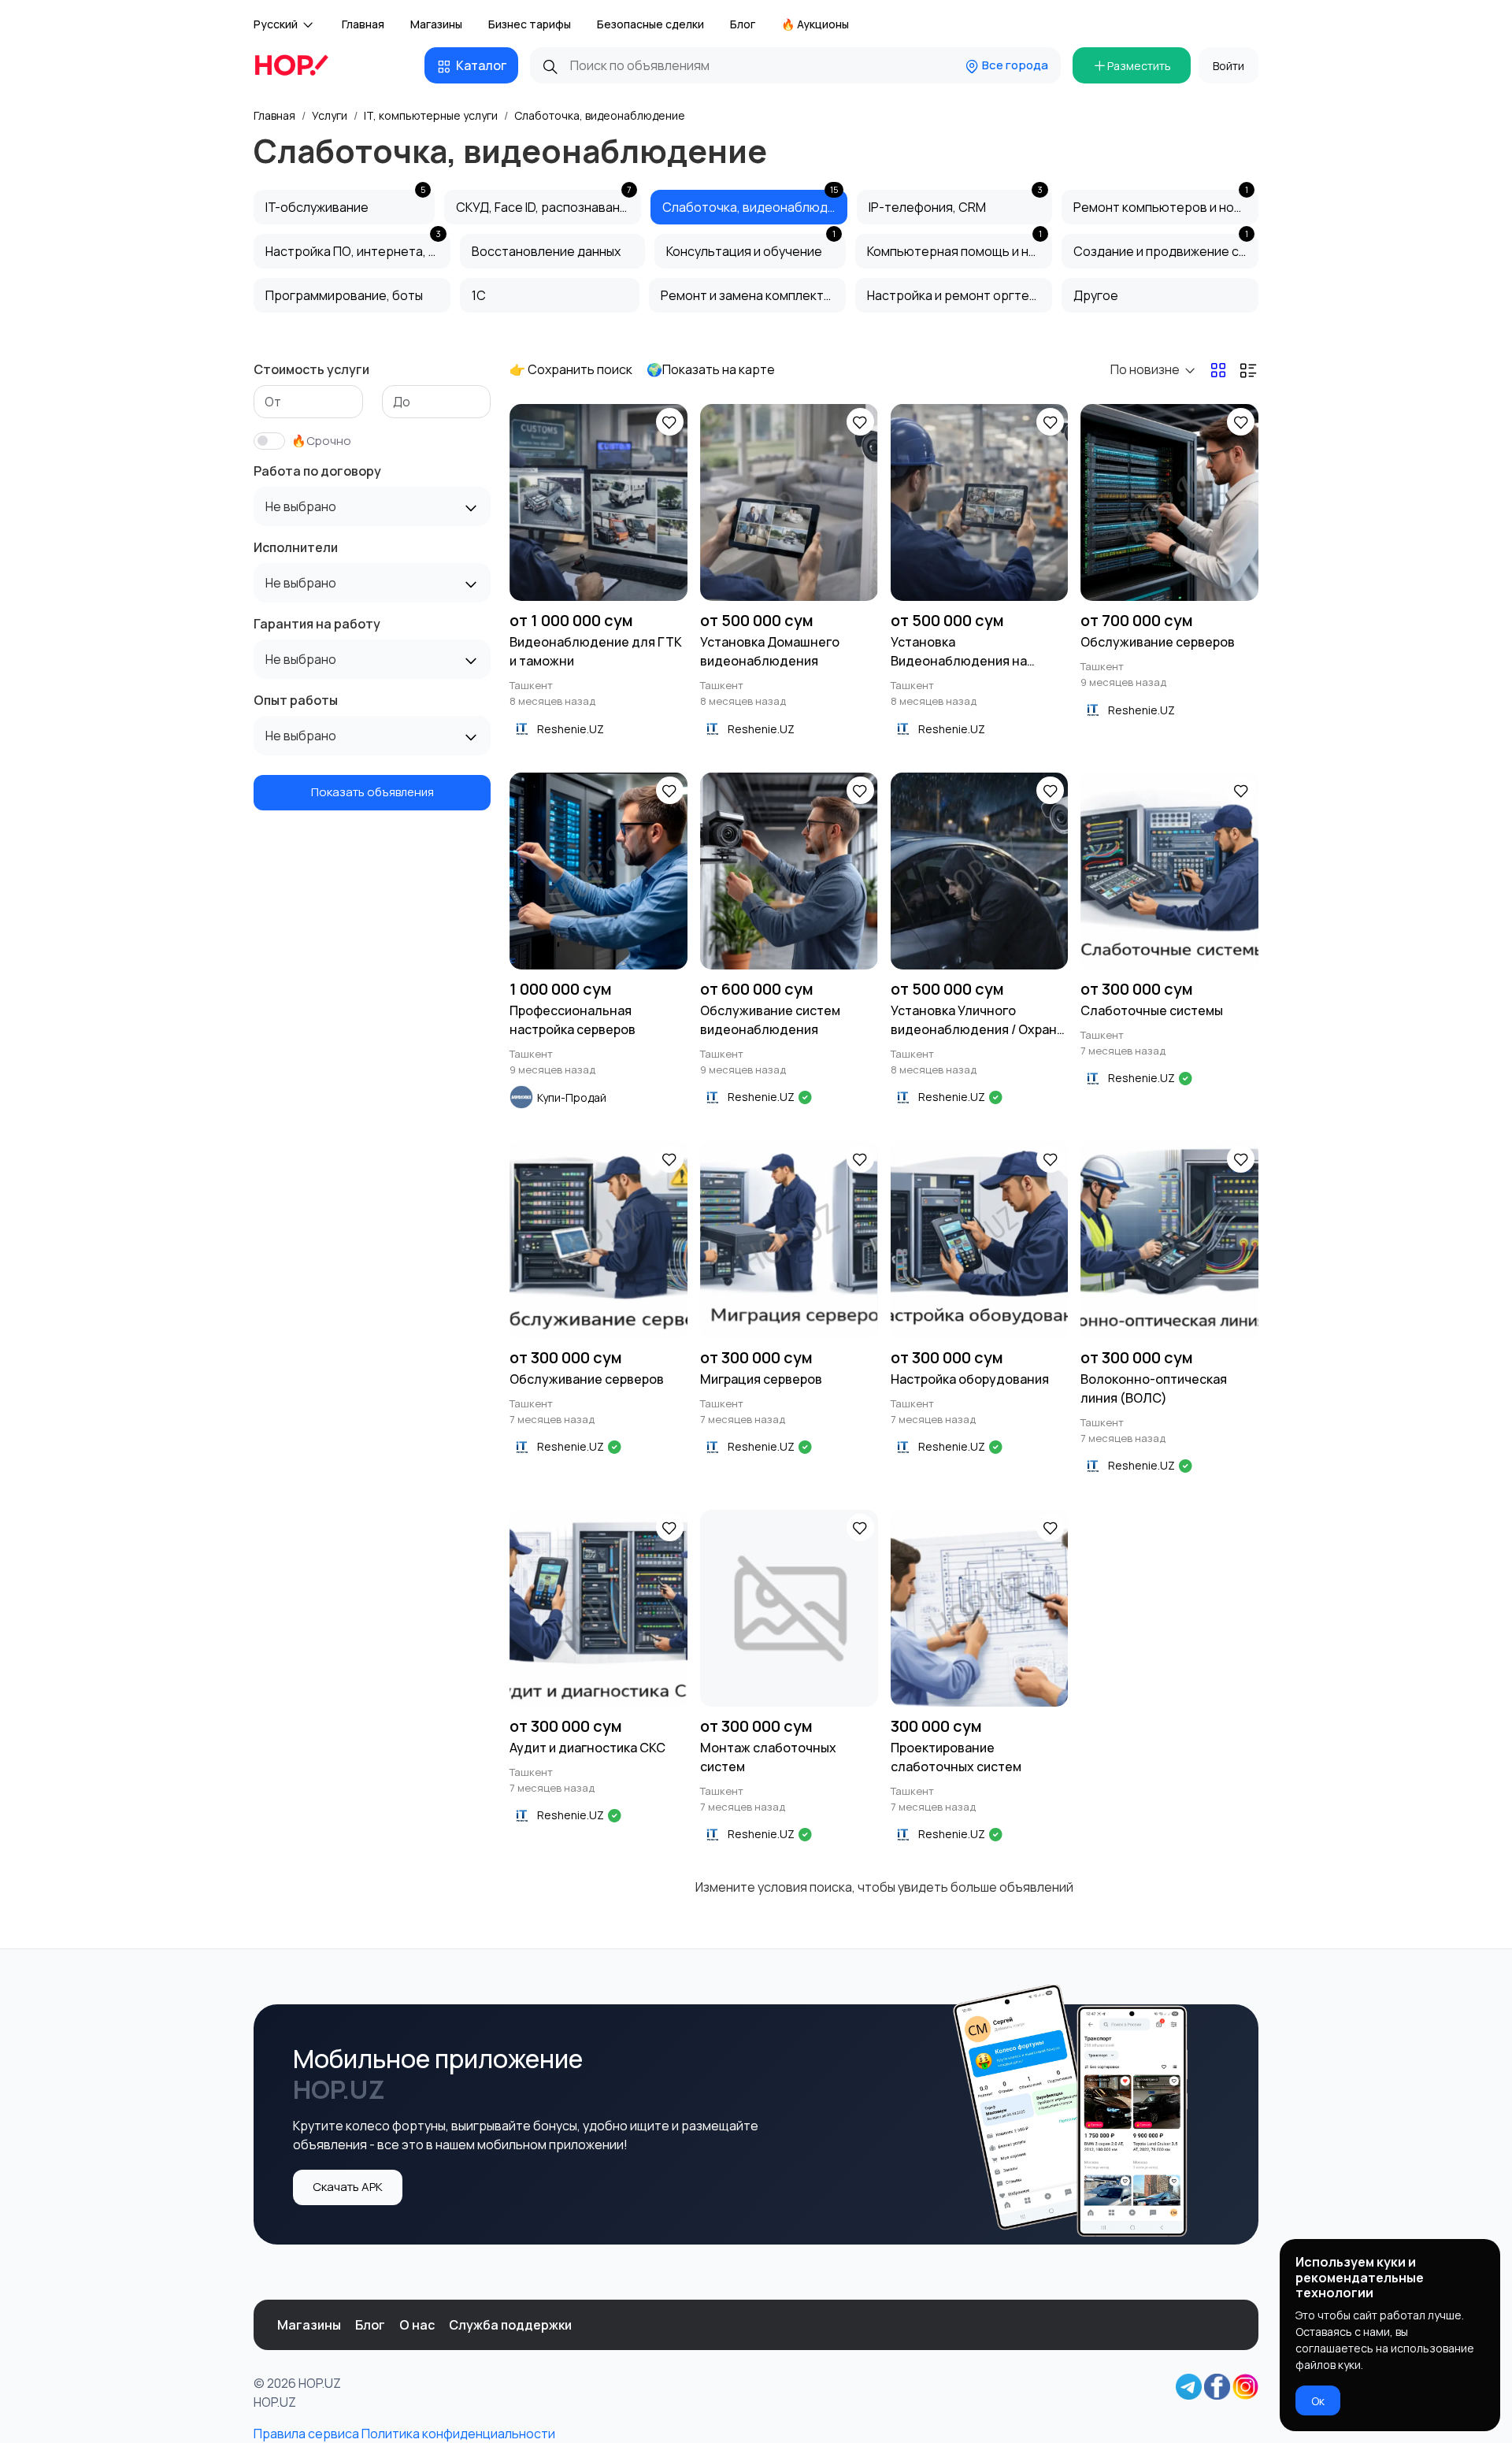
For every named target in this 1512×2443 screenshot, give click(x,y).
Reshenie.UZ (571, 729)
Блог (743, 24)
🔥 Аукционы (815, 24)
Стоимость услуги (311, 369)
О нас (417, 2325)
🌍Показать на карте (711, 369)
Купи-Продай (572, 1097)
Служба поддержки (510, 2325)
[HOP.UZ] (301, 65)
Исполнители (296, 547)
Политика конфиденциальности (458, 2434)
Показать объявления (372, 792)
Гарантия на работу (317, 624)
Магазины (436, 24)
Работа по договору (317, 471)
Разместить (1139, 66)
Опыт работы (296, 700)
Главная (363, 24)
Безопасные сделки (650, 24)
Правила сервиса (306, 2434)
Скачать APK (348, 2187)
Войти (1228, 66)
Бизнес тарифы (530, 24)
